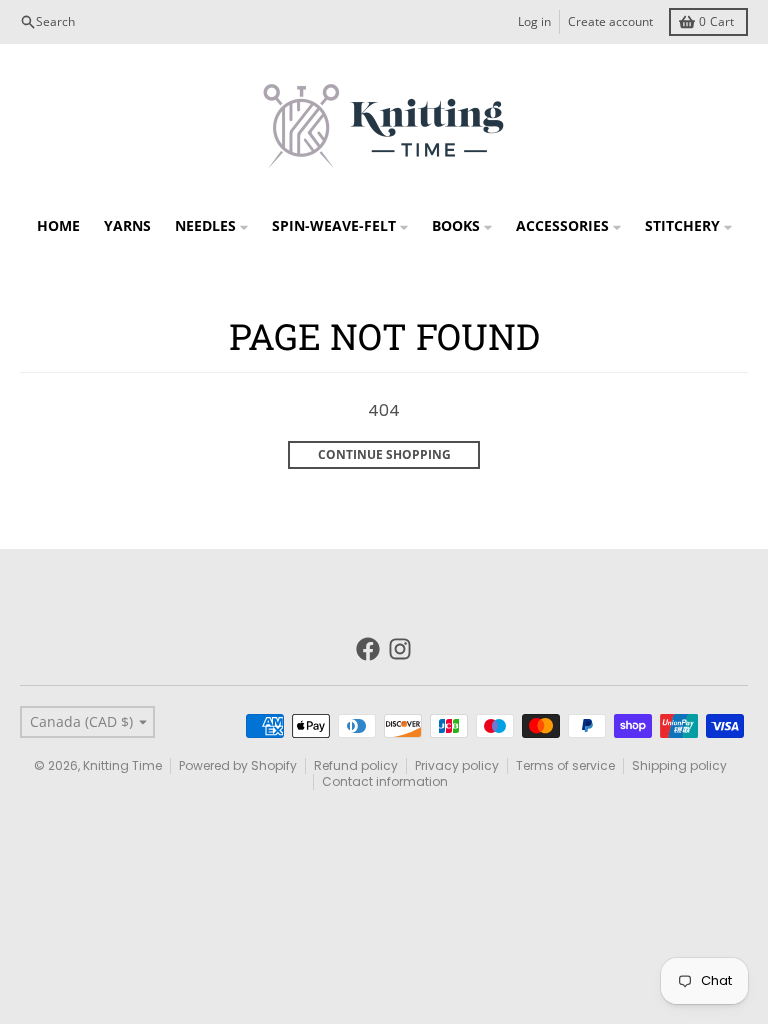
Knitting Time (122, 765)
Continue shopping (384, 454)
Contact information (385, 781)
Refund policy (356, 765)
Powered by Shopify (238, 765)
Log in (534, 21)
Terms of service (565, 765)
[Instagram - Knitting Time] (400, 649)
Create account (610, 21)
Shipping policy (679, 765)
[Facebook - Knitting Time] (368, 649)
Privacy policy (457, 765)
